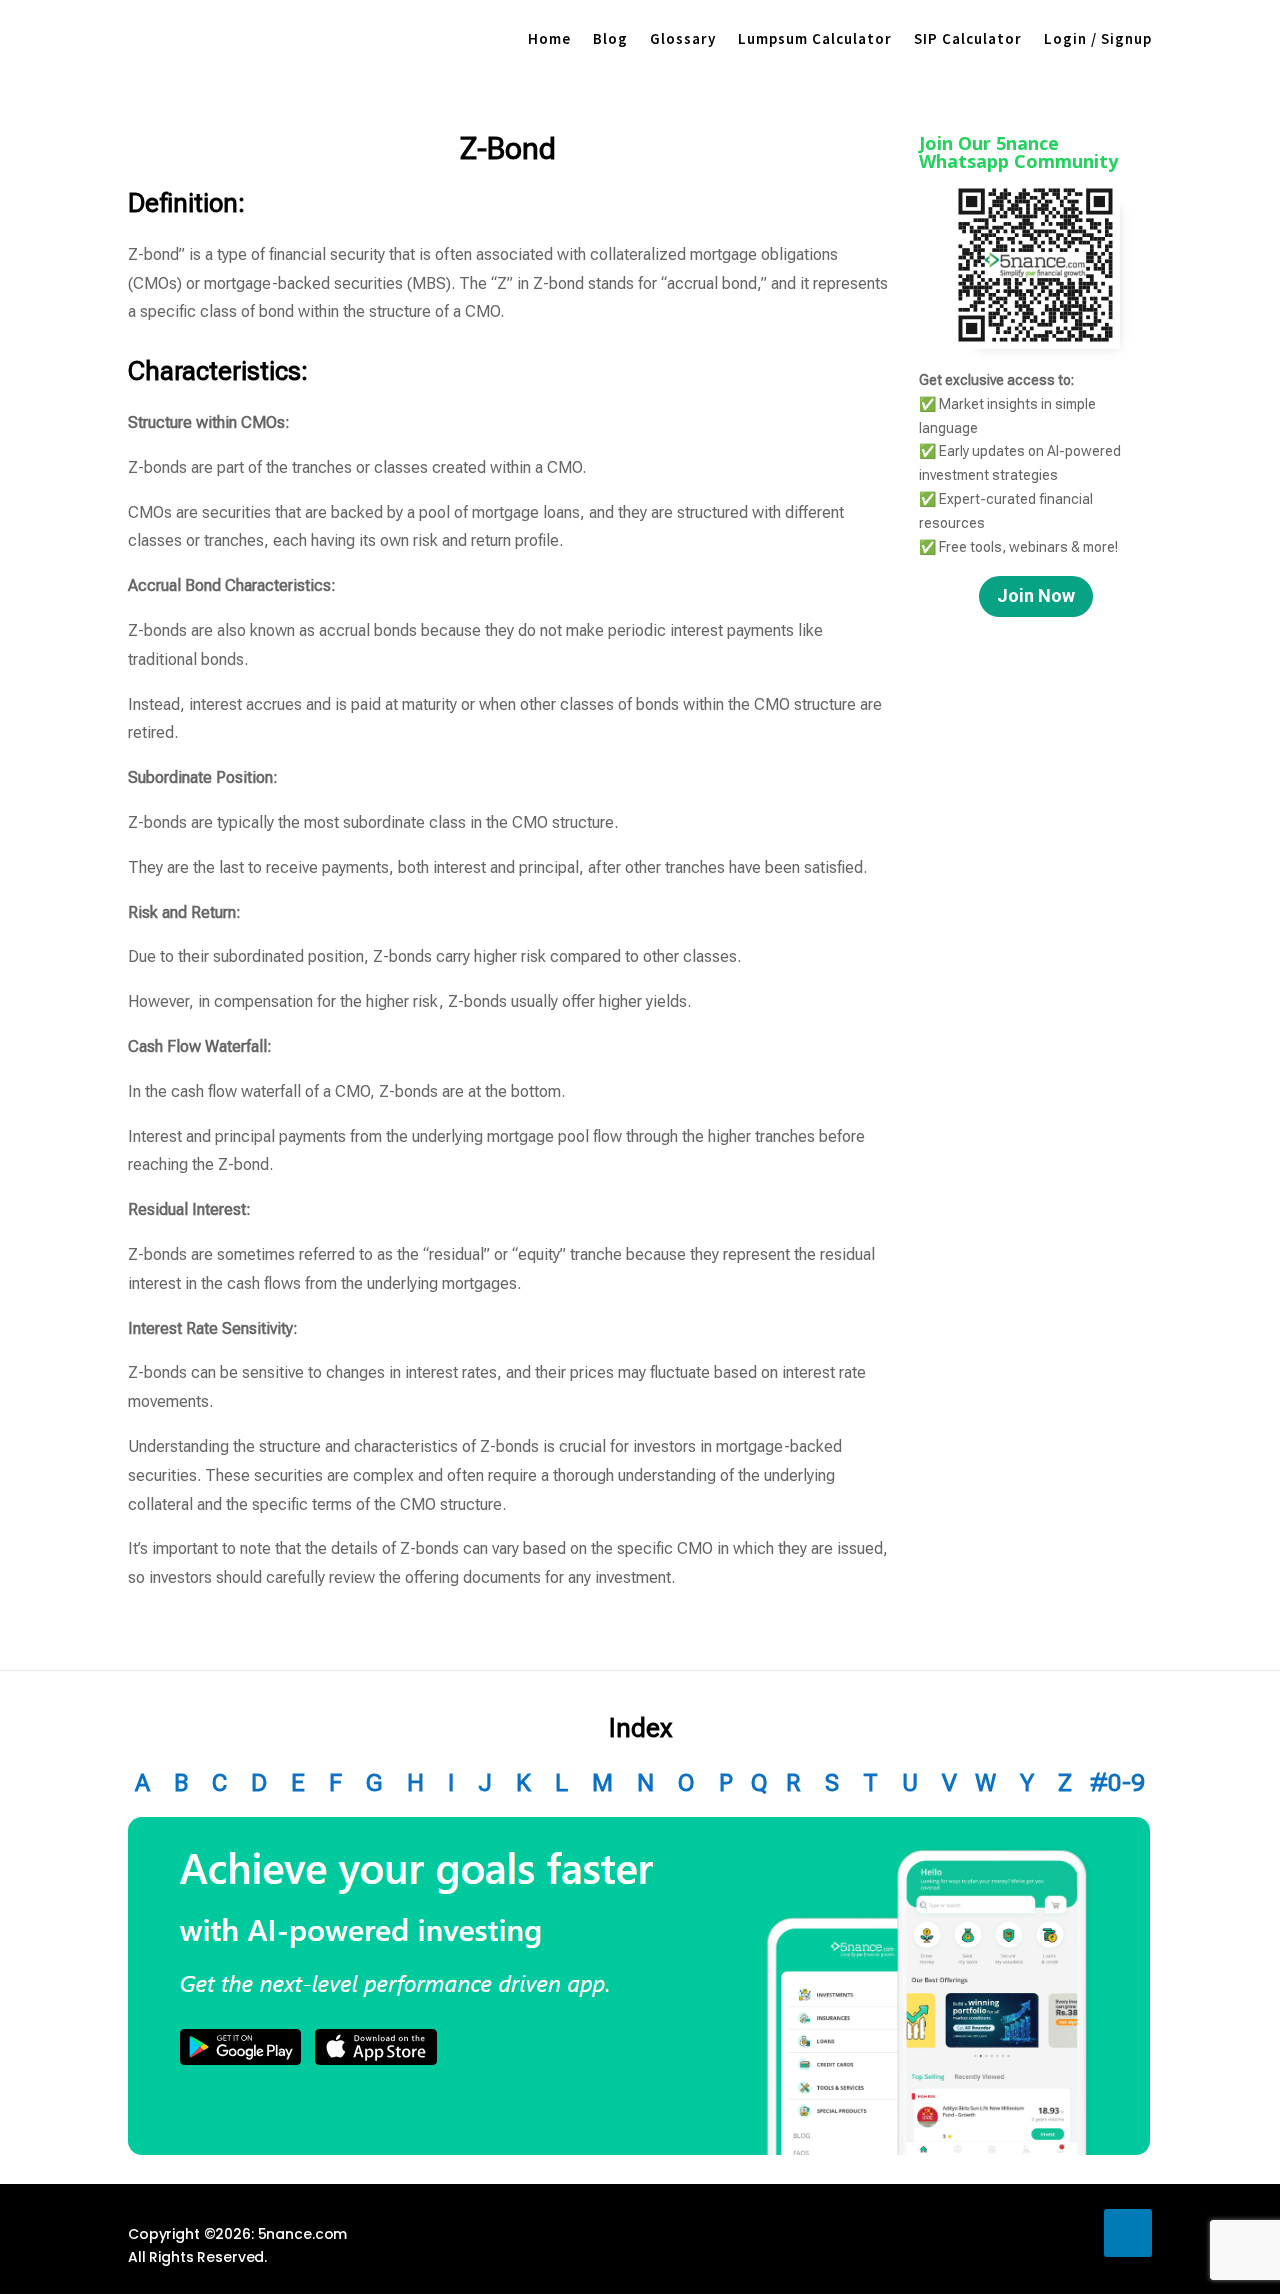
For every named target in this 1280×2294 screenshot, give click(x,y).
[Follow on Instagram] (1072, 2233)
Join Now (1036, 595)
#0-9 (1117, 1783)
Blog (610, 38)
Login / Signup (1098, 38)
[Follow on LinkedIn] (1128, 2233)
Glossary (683, 38)
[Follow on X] (1016, 2233)
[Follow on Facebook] (960, 2233)
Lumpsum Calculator (815, 38)
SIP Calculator (968, 38)
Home (549, 38)
